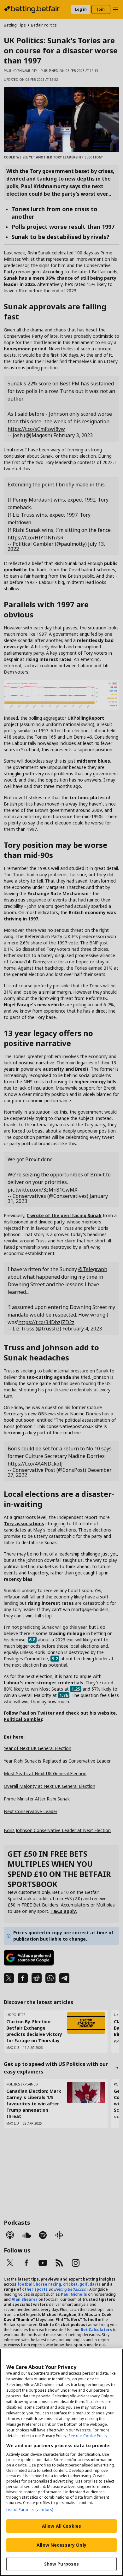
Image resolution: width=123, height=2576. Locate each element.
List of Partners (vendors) (30, 2510)
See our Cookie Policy (88, 2436)
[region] (61, 2462)
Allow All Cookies (61, 2526)
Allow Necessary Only (61, 2545)
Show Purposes (62, 2564)
